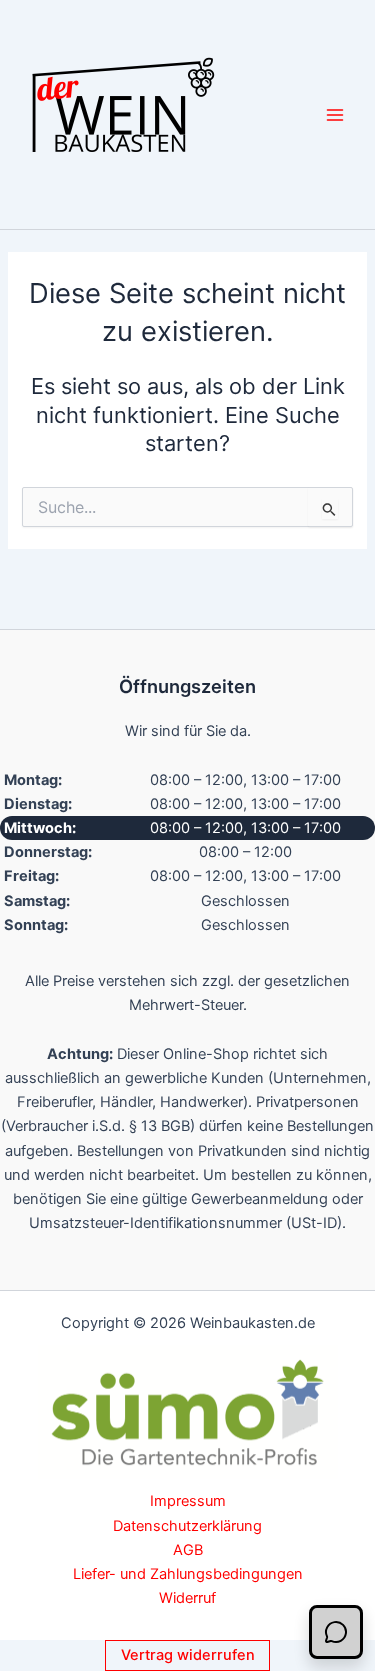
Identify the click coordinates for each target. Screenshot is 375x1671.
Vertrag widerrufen (188, 1655)
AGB (188, 1550)
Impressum (188, 1501)
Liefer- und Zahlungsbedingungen (188, 1574)
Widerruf (187, 1598)
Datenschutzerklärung (187, 1526)
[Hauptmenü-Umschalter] (335, 114)
